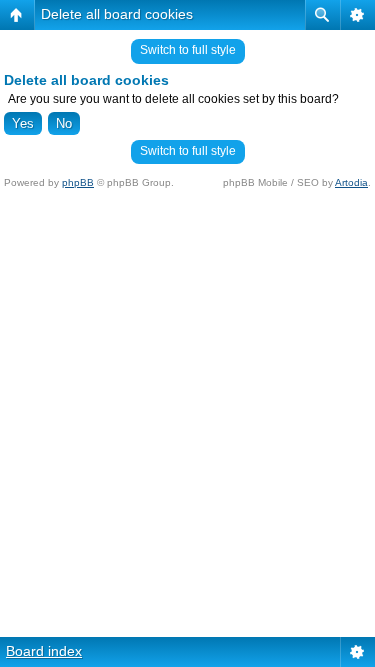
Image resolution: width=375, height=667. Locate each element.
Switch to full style (188, 50)
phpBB (78, 182)
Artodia (351, 182)
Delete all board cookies (117, 14)
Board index (44, 651)
